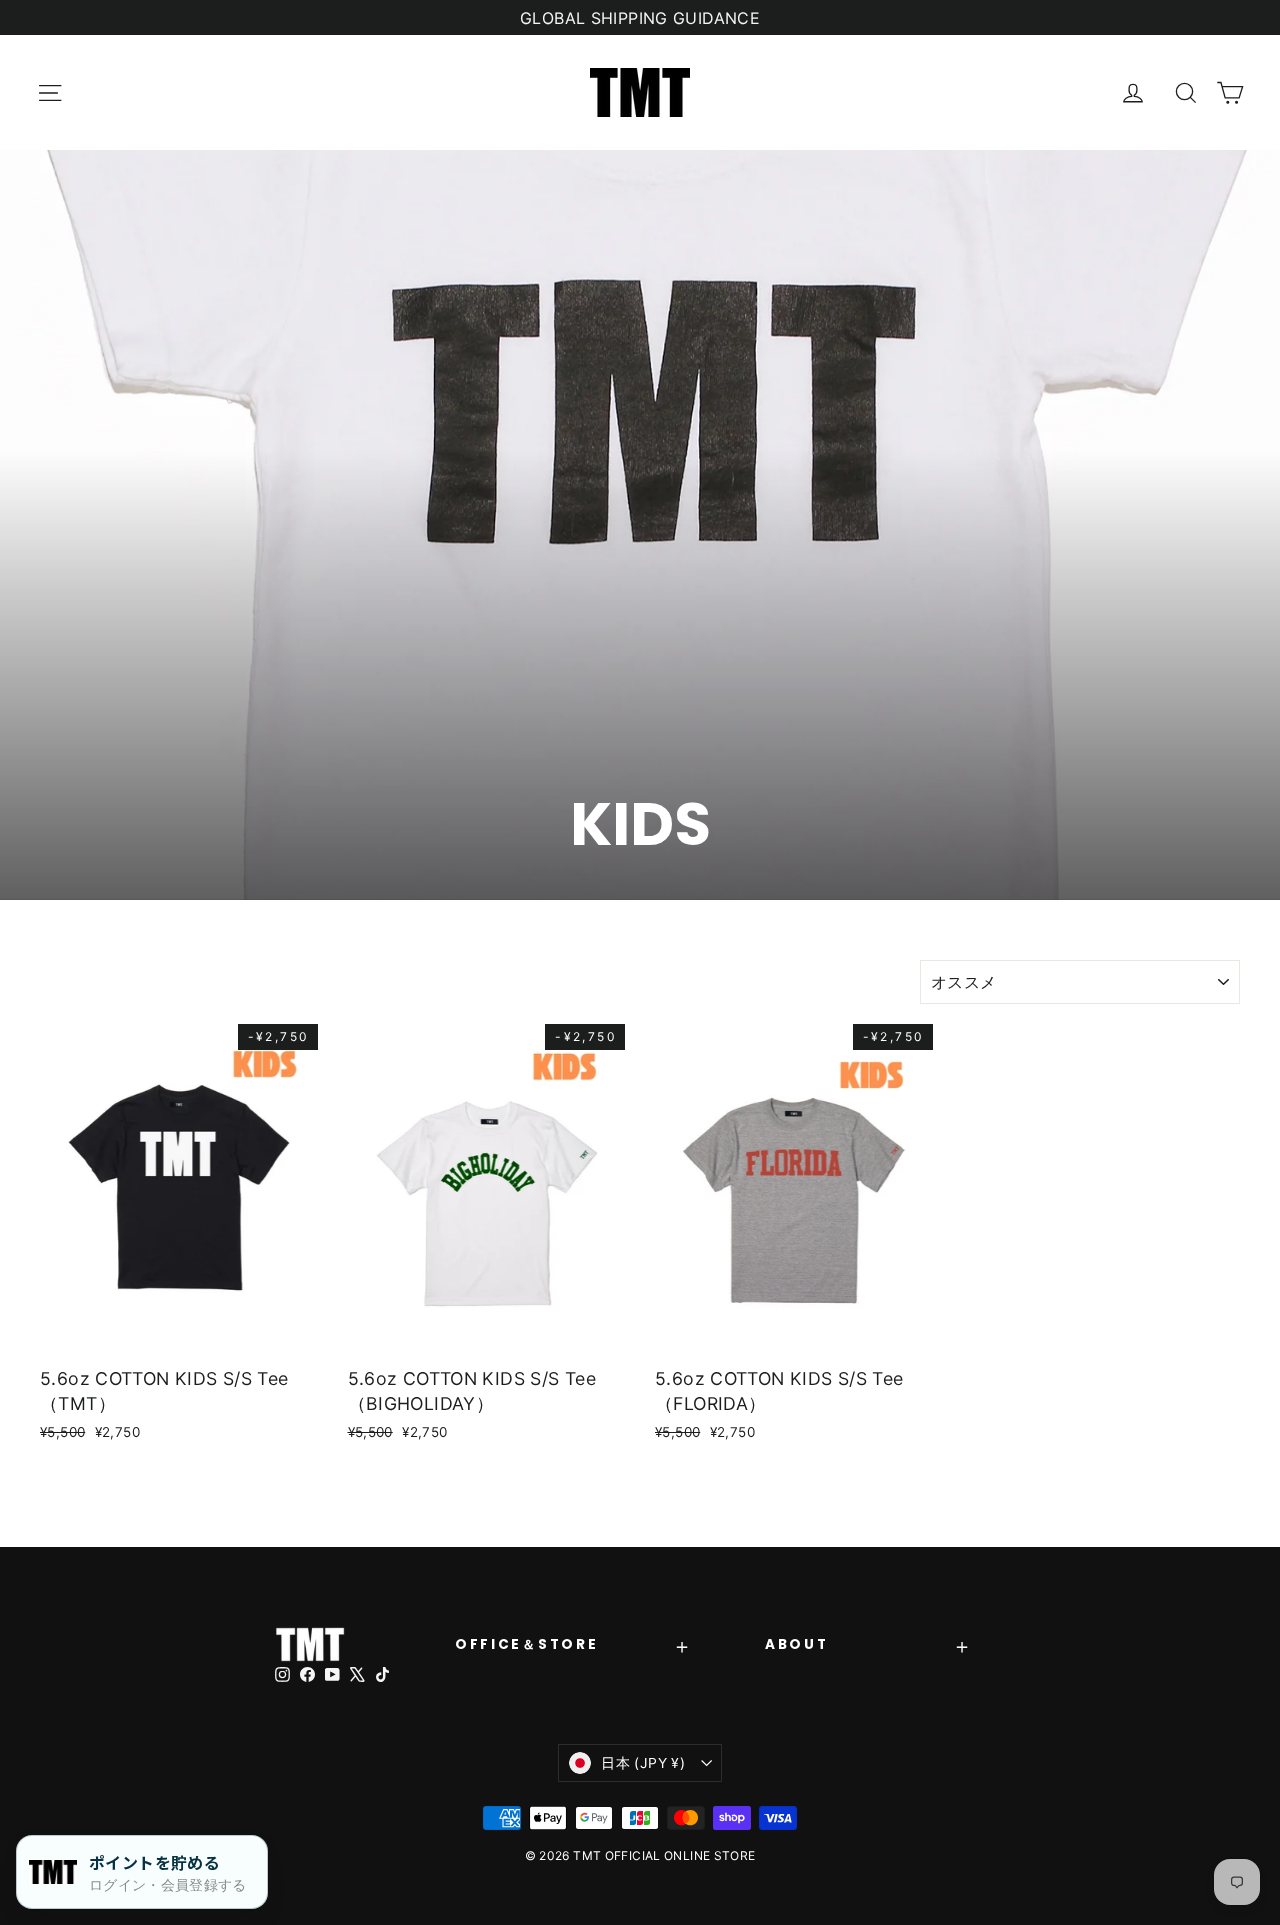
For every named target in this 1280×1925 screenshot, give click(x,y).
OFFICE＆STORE (526, 1644)
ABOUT (796, 1644)
